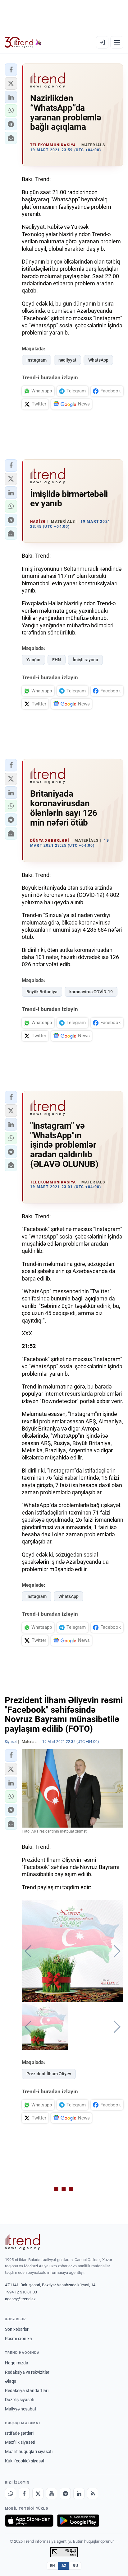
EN (53, 2566)
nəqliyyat (67, 360)
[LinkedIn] (79, 2494)
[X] (38, 2494)
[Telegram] (65, 2494)
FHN (57, 660)
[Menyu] (117, 42)
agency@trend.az (20, 2299)
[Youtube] (52, 2494)
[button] (11, 70)
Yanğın (33, 660)
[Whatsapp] (11, 2494)
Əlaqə (11, 2381)
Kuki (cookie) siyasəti (25, 2461)
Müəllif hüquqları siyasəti (29, 2452)
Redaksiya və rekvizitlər (27, 2372)
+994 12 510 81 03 (21, 2292)
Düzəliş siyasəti (20, 2400)
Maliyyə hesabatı (21, 2409)
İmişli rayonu (85, 660)
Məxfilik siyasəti (20, 2442)
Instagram (37, 360)
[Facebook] (24, 2494)
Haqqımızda (17, 2363)
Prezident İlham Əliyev (49, 2074)
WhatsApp (98, 360)
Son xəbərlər (17, 2329)
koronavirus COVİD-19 (91, 992)
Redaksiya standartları (27, 2391)
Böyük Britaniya (42, 992)
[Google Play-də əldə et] (78, 2521)
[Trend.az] (23, 42)
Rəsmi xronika (18, 2339)
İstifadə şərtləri (19, 2433)
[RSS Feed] (93, 2494)
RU (75, 2566)
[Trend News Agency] (22, 2242)
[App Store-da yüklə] (29, 2521)
